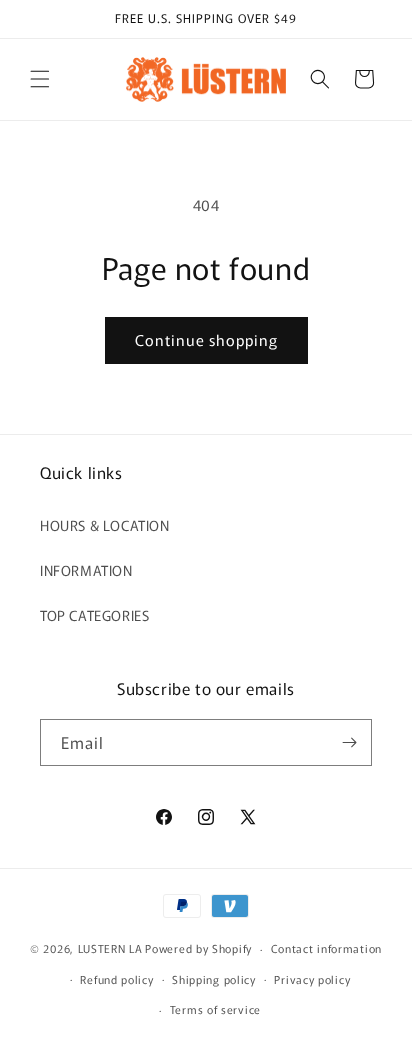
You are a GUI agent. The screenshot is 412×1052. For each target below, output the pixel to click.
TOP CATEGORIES (94, 615)
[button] (40, 79)
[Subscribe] (349, 742)
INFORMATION (86, 570)
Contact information (326, 948)
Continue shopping (206, 339)
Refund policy (116, 979)
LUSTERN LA (110, 948)
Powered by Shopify (198, 948)
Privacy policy (312, 979)
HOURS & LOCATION (105, 525)
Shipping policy (214, 979)
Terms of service (215, 1009)
